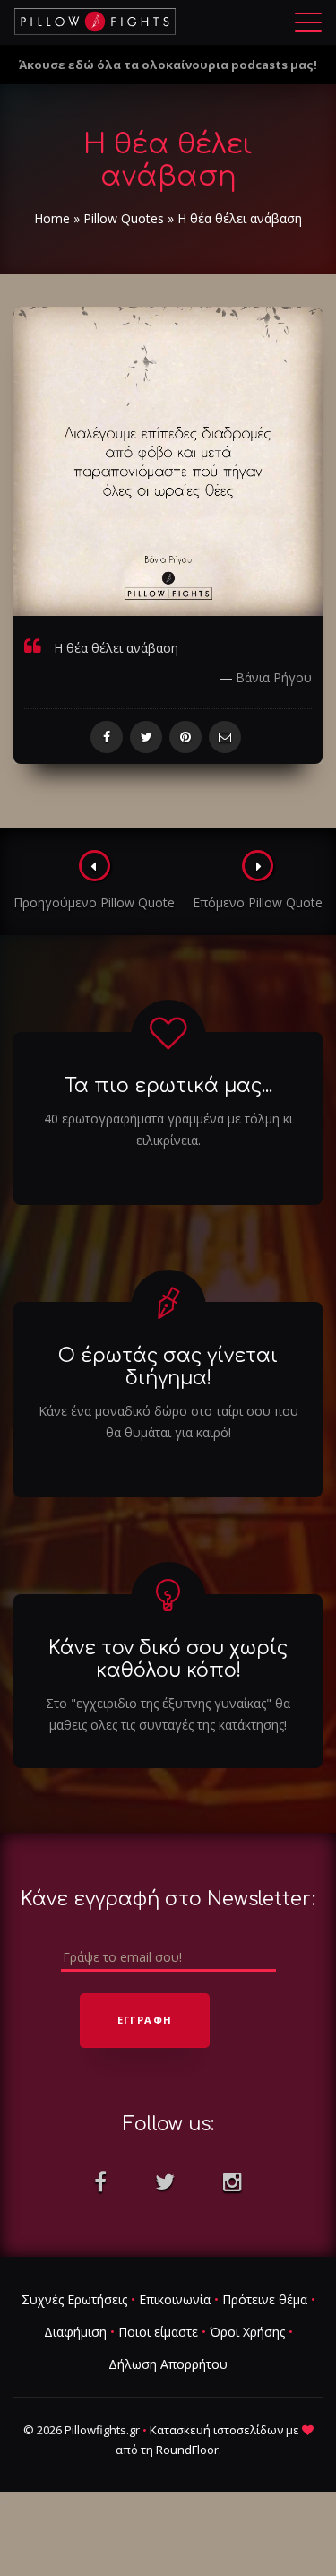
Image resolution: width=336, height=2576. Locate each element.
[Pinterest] (185, 737)
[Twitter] (146, 737)
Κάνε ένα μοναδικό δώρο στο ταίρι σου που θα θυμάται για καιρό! (168, 1422)
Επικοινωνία (175, 2299)
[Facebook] (107, 737)
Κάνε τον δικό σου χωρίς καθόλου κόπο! (168, 1659)
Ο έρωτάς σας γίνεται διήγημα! (168, 1367)
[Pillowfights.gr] (95, 22)
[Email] (225, 737)
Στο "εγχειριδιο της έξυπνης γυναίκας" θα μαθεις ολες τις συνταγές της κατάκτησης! (168, 1714)
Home (52, 218)
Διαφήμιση (75, 2332)
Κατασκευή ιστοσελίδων (216, 2430)
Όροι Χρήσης (247, 2332)
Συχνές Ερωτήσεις (74, 2299)
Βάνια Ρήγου (274, 677)
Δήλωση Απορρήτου (168, 2364)
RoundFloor (187, 2450)
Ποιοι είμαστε (158, 2332)
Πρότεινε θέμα (265, 2299)
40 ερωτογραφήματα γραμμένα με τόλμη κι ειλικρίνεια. (168, 1129)
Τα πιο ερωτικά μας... (168, 1086)
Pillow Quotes (124, 218)
